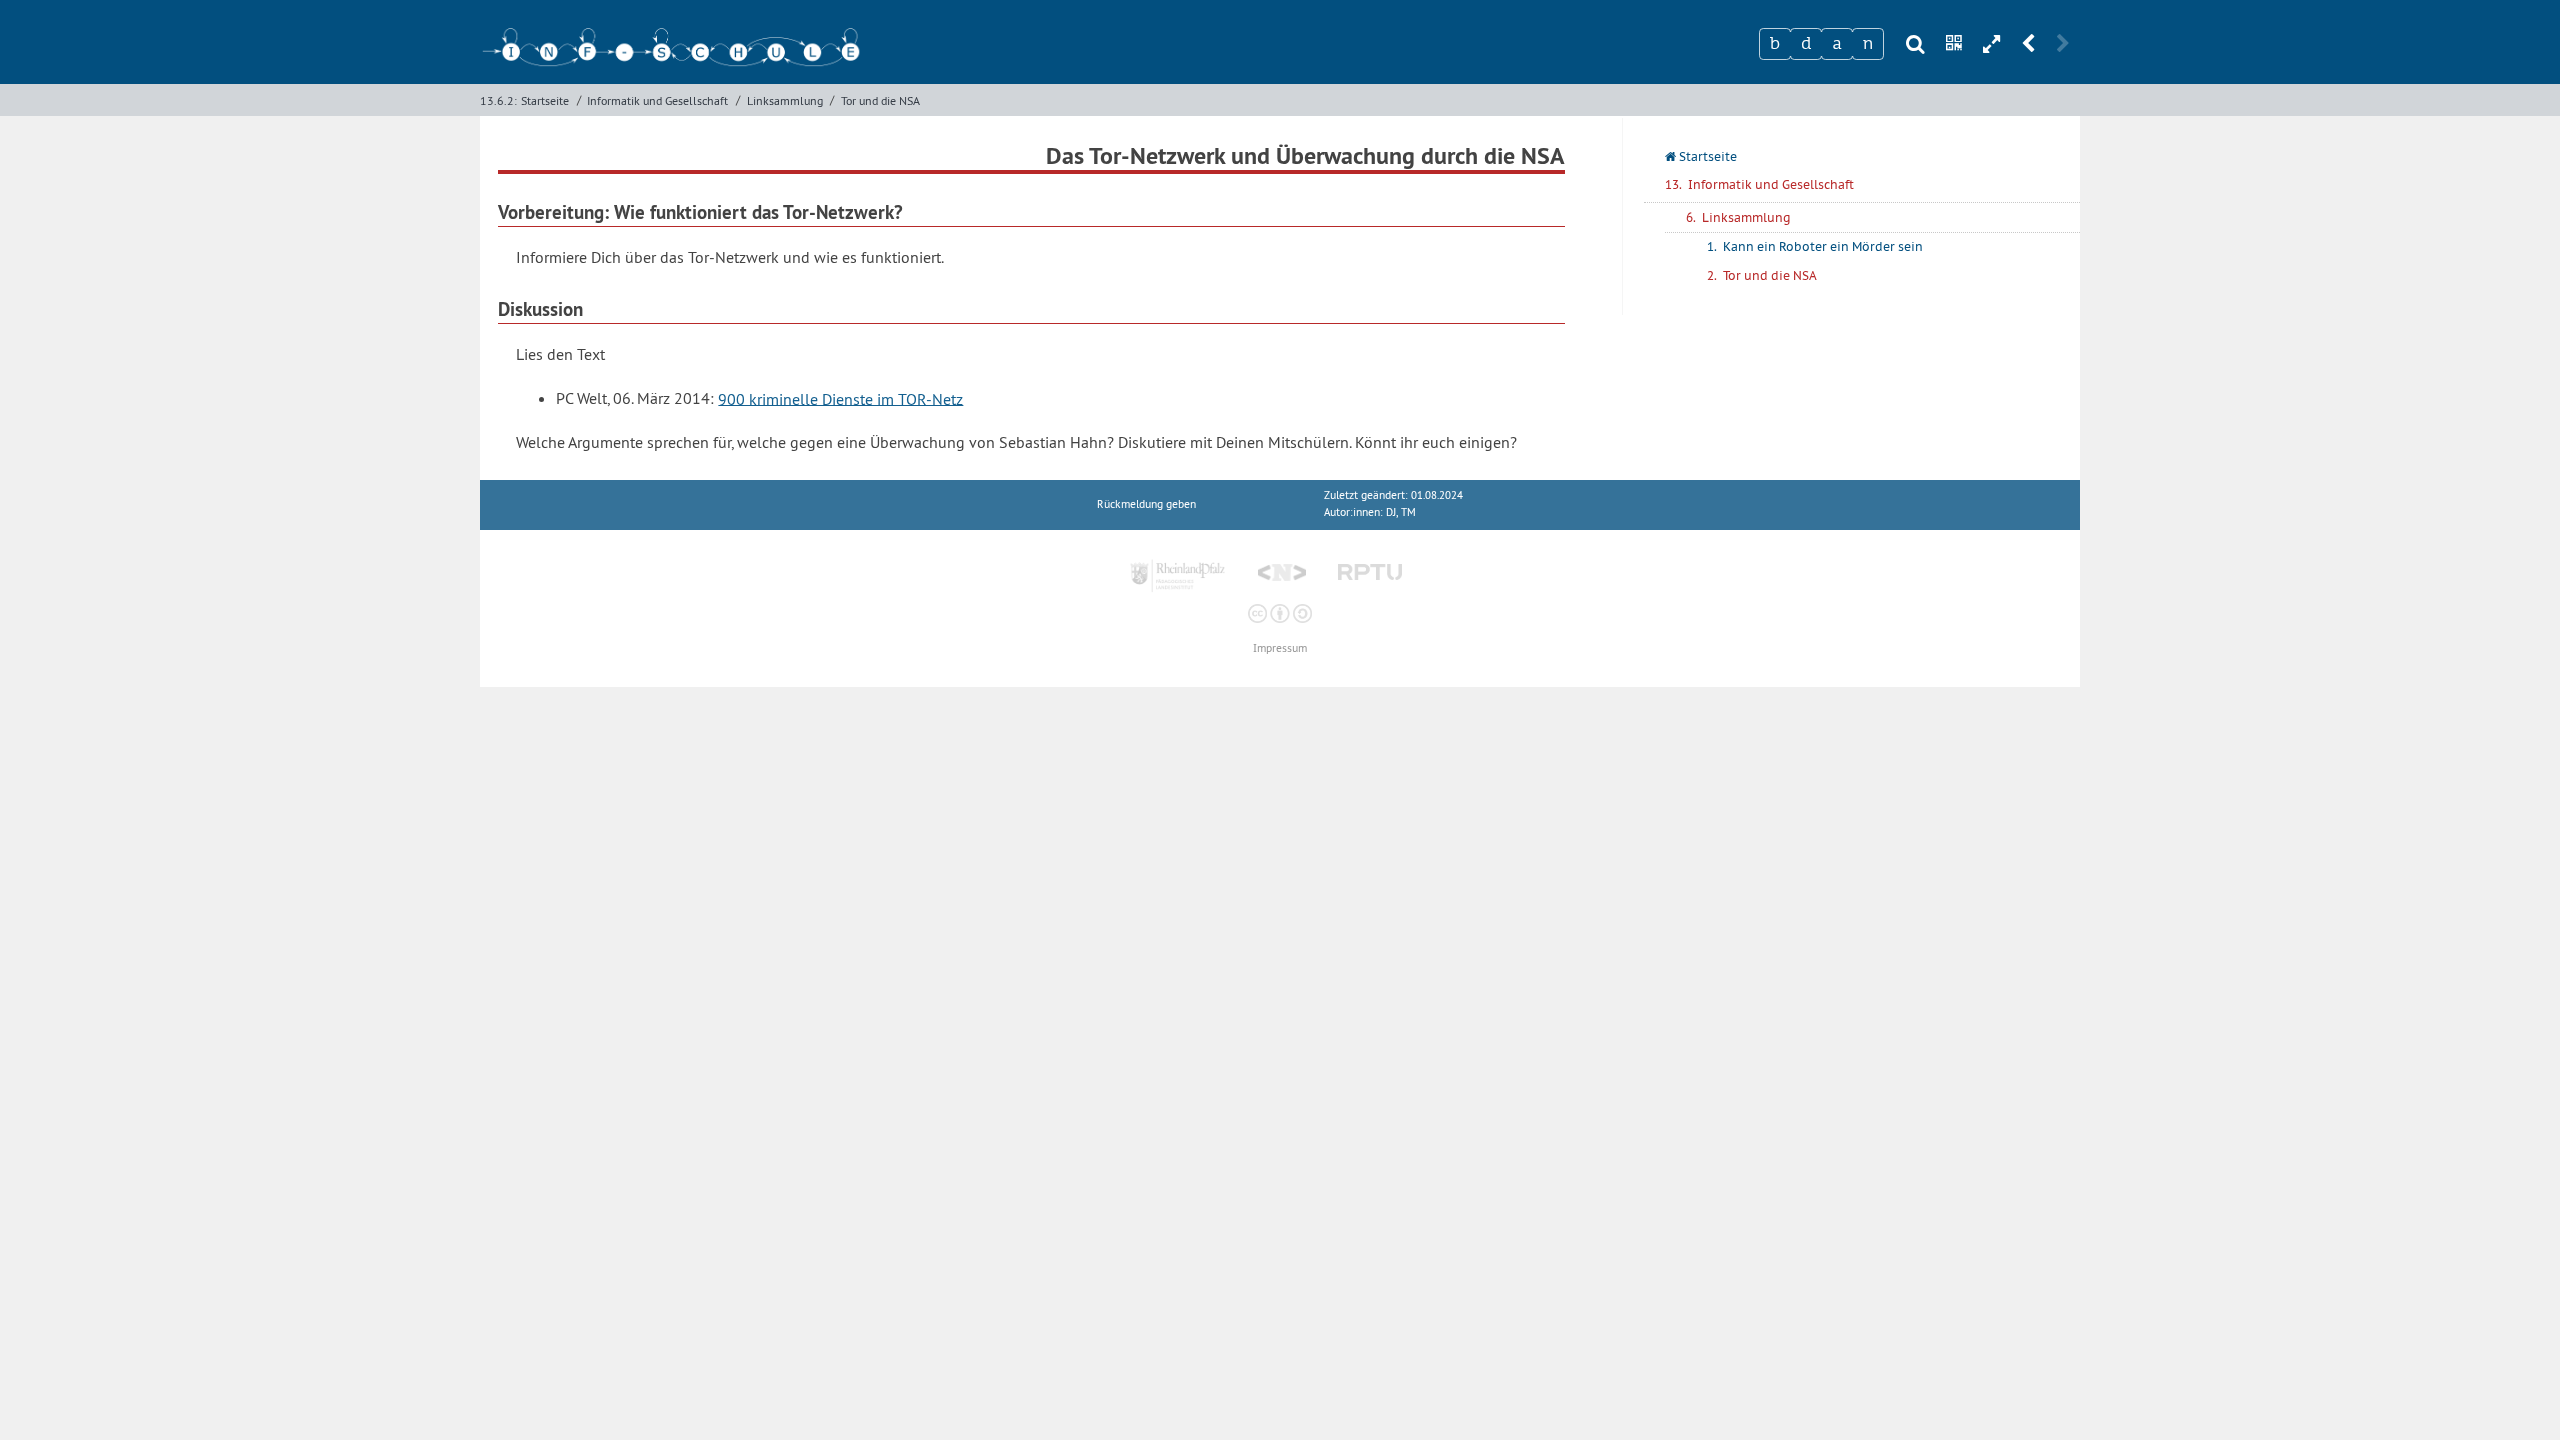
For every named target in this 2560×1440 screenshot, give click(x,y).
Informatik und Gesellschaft (657, 100)
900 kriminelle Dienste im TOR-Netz (840, 398)
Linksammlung (785, 100)
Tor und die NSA (880, 100)
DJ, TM (1401, 512)
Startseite (545, 100)
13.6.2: (498, 100)
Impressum (1280, 648)
